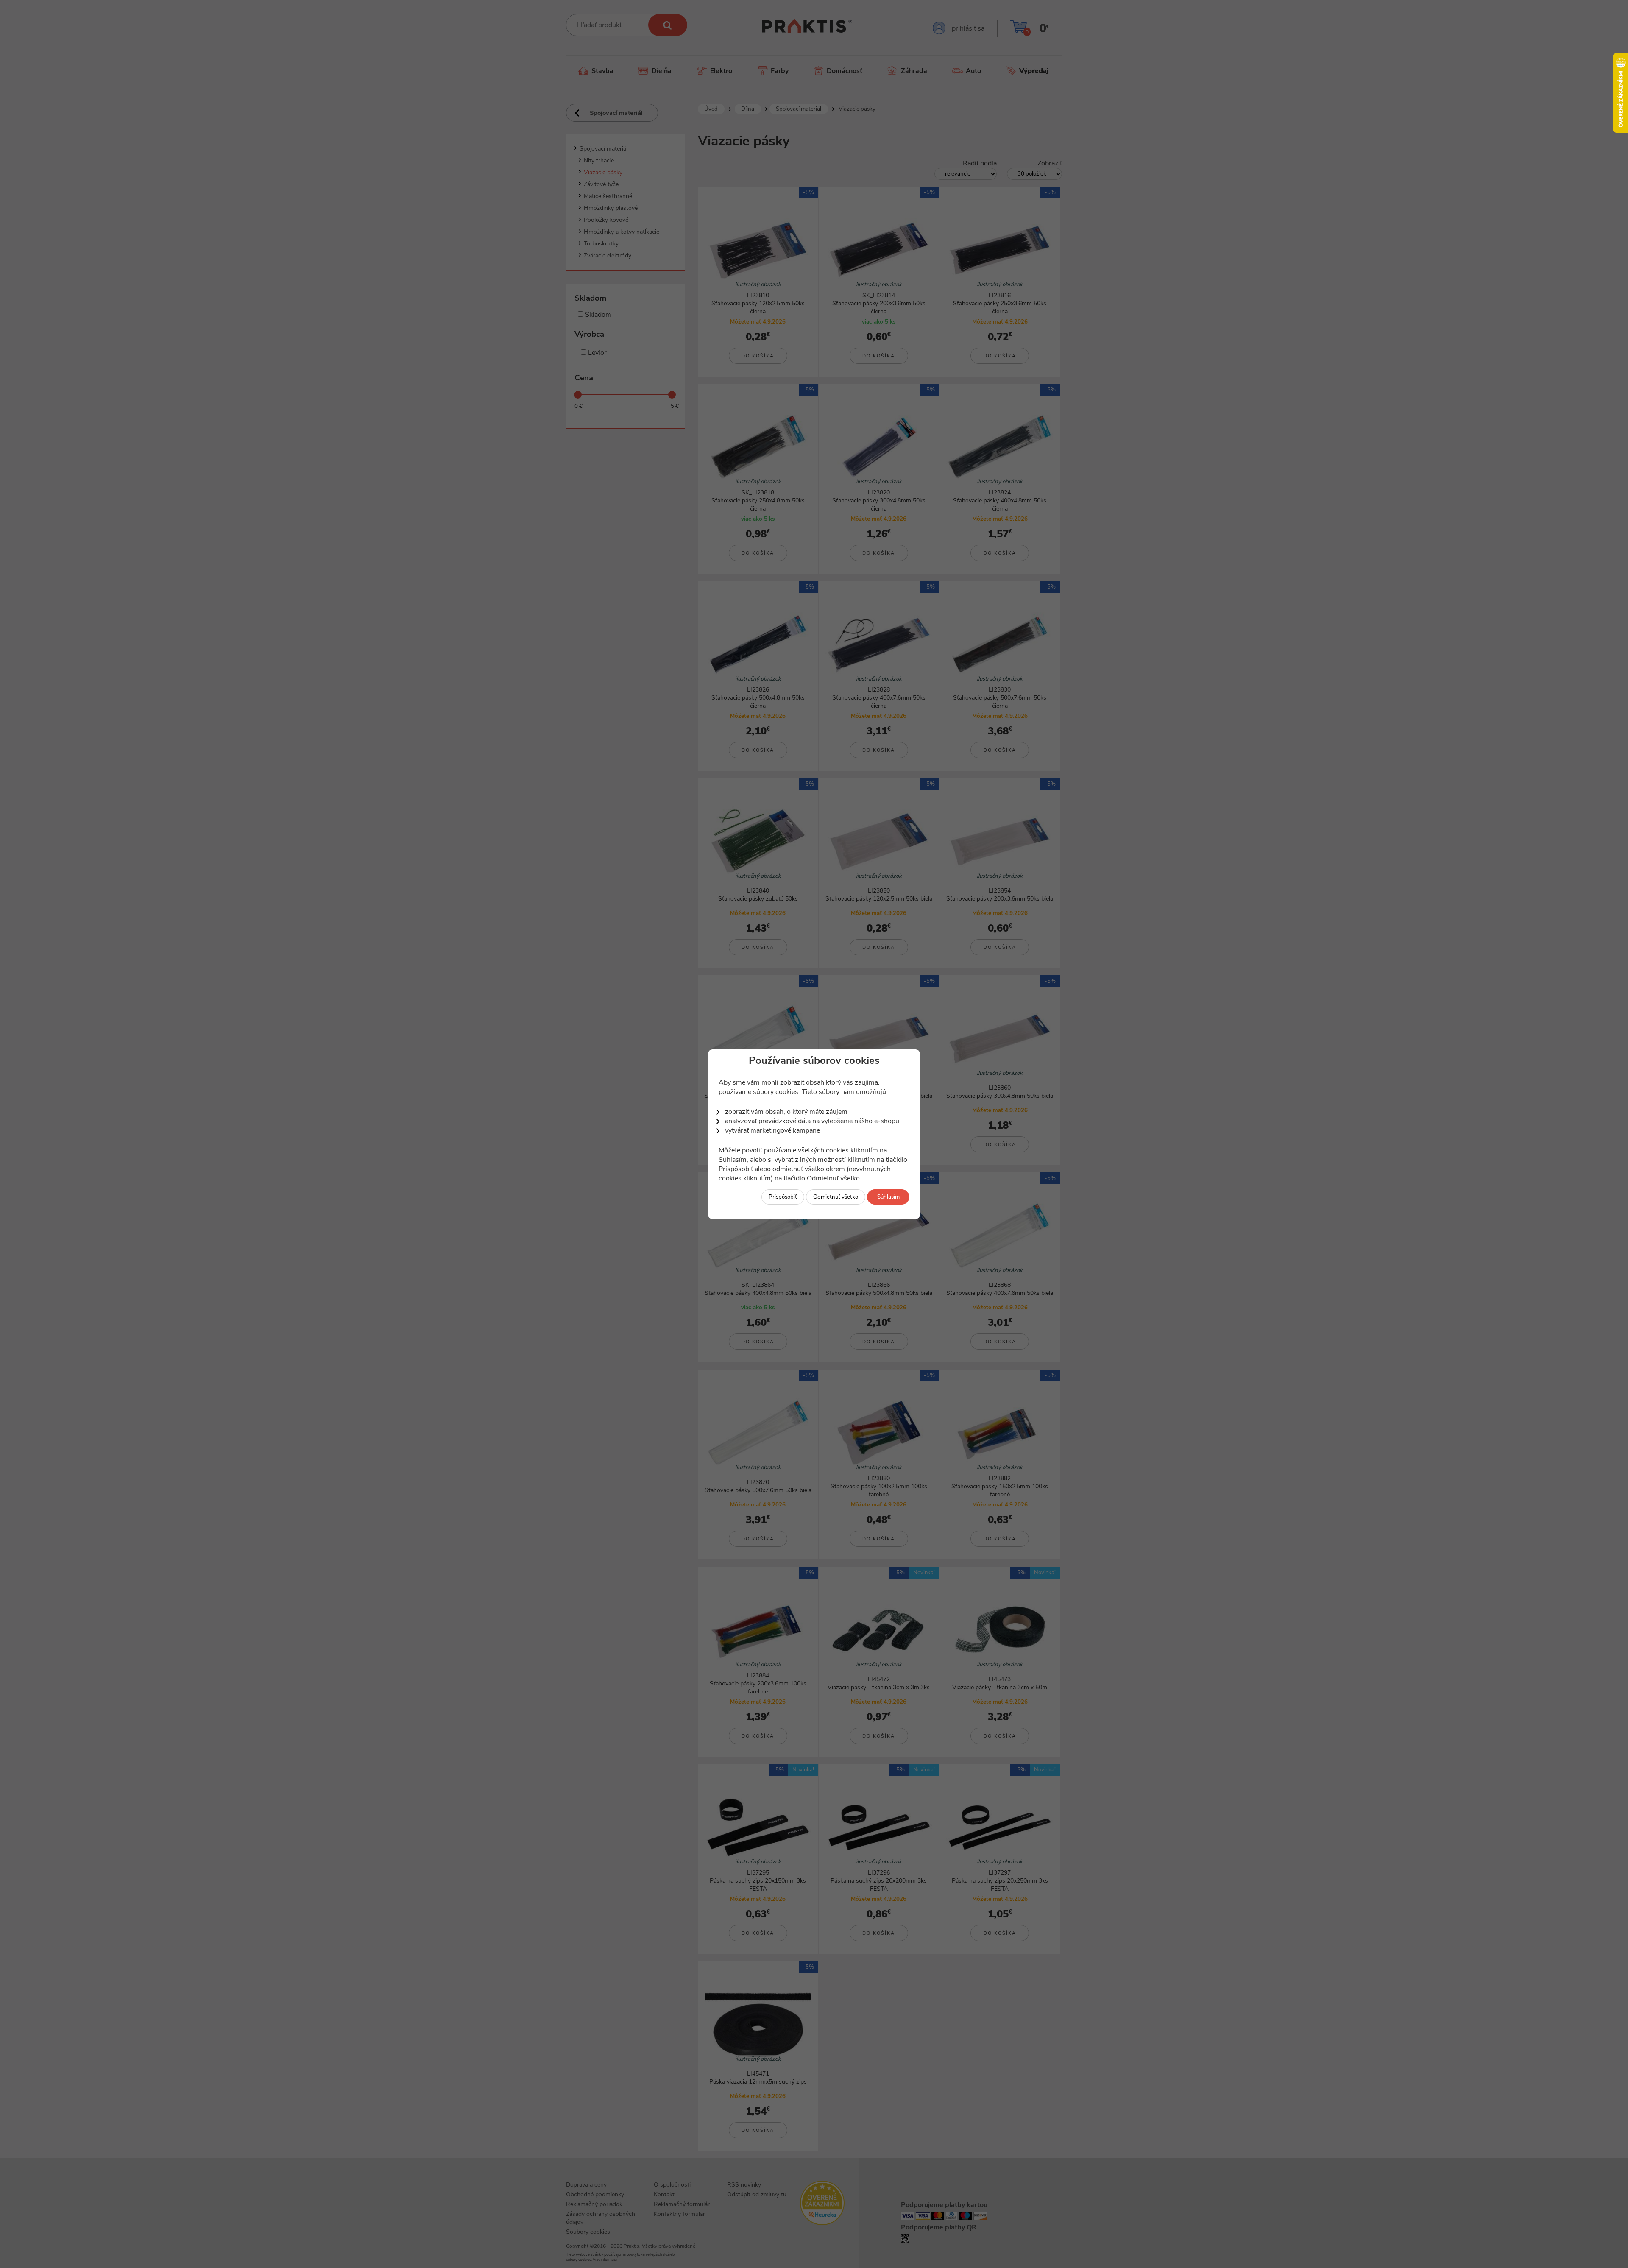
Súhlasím (888, 1197)
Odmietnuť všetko (836, 1197)
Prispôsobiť (783, 1197)
